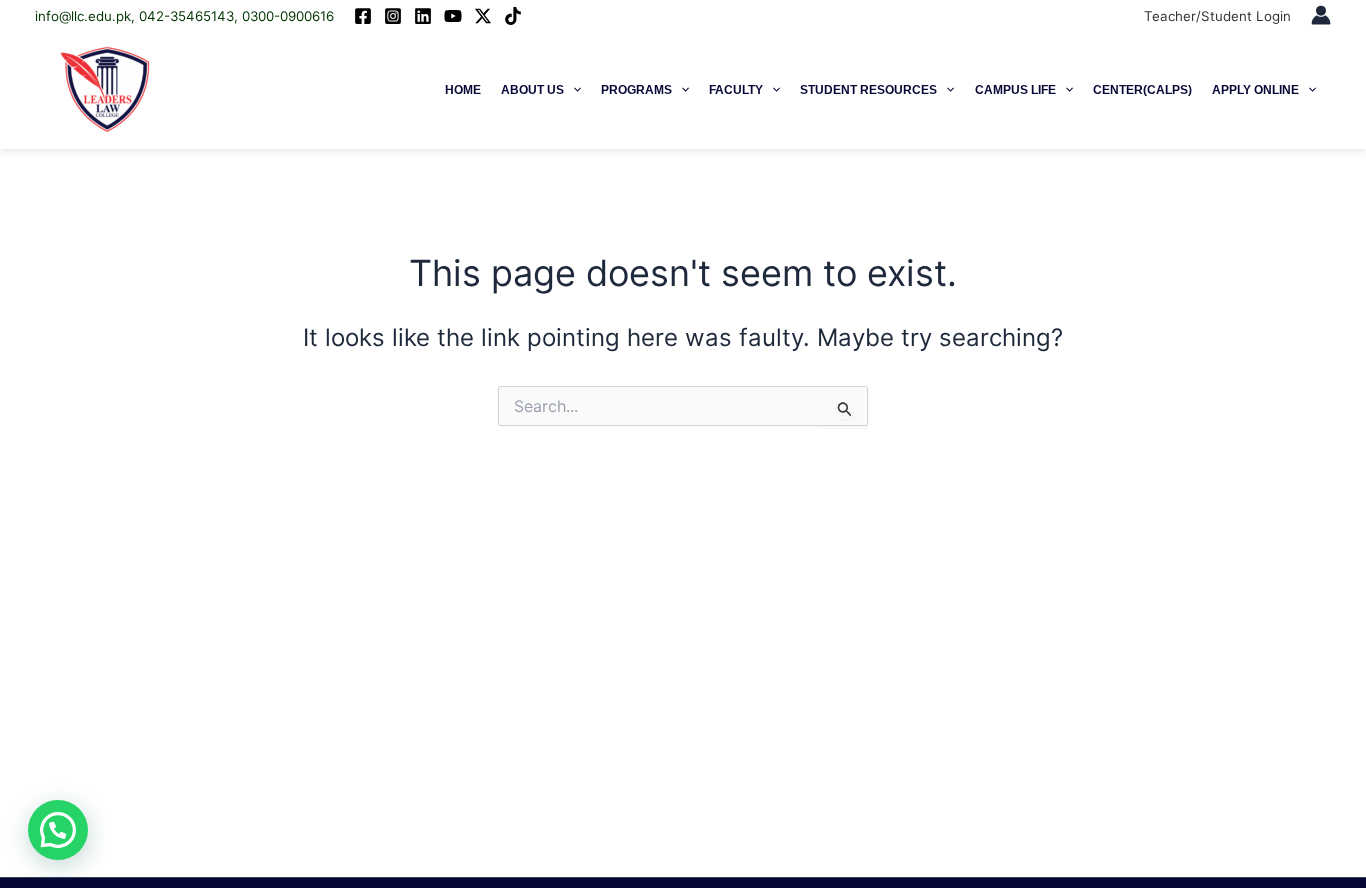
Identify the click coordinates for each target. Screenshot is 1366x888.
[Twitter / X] (483, 16)
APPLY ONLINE (1255, 90)
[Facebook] (363, 16)
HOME (463, 90)
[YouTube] (453, 16)
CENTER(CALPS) (1142, 90)
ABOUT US (532, 90)
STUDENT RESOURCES (868, 90)
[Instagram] (393, 16)
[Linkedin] (423, 16)
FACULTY (736, 90)
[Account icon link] (1321, 15)
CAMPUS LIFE (1015, 90)
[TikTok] (513, 16)
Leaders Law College (266, 90)
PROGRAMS (636, 90)
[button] (572, 90)
